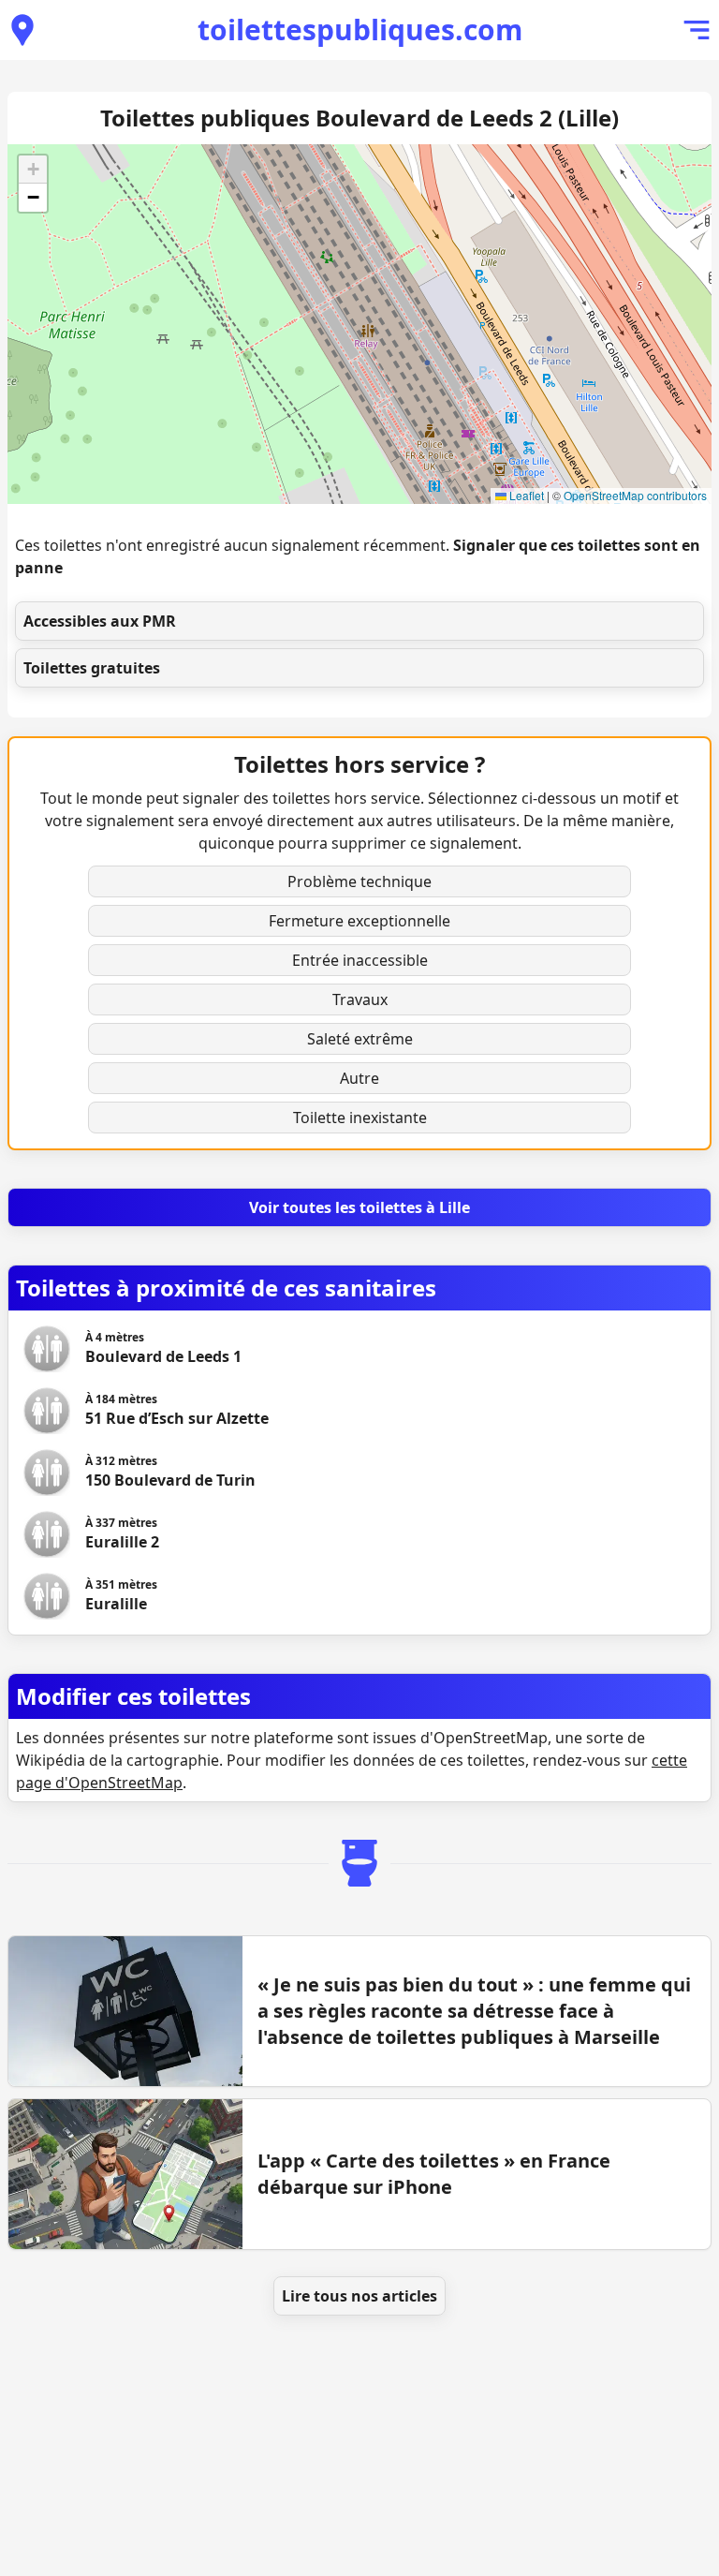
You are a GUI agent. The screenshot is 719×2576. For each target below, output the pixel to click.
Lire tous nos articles (359, 2296)
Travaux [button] (360, 999)
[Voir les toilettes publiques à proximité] (22, 30)
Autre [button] (359, 1078)
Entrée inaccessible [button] (360, 960)
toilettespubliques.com (360, 30)
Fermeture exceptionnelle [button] (359, 921)
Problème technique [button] (359, 881)
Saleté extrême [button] (360, 1039)
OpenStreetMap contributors (635, 495)
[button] (33, 170)
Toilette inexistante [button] (360, 1118)
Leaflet (525, 495)
